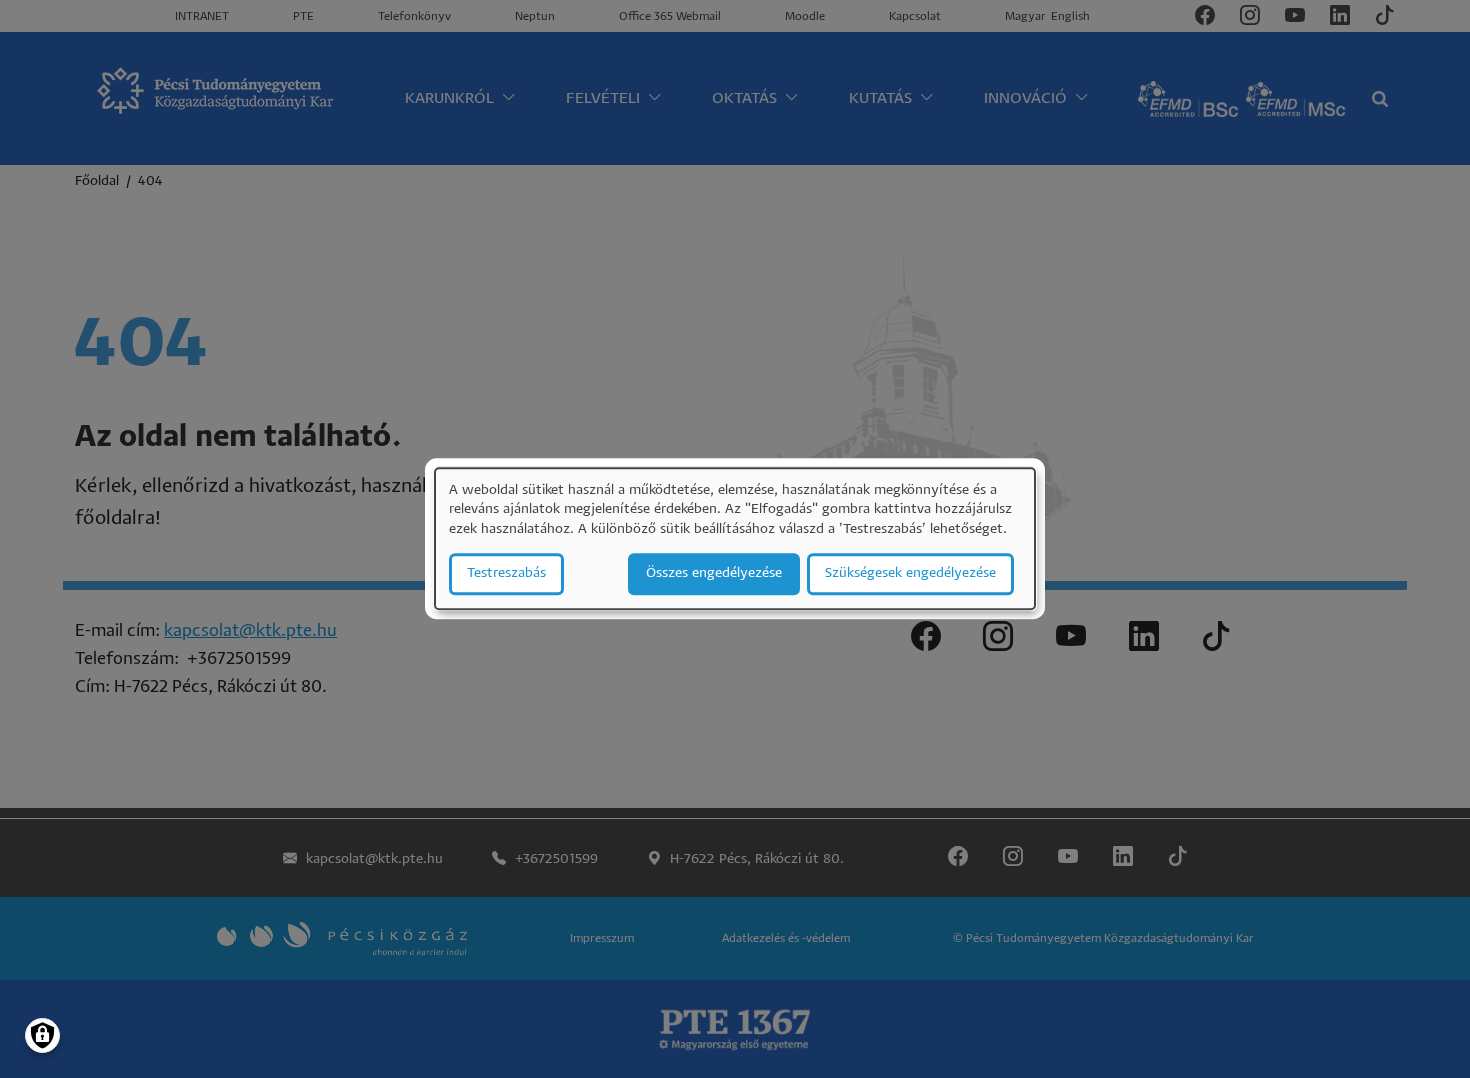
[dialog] (735, 538)
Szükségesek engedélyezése (910, 574)
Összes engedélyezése (714, 574)
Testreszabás (506, 574)
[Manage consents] (42, 1035)
